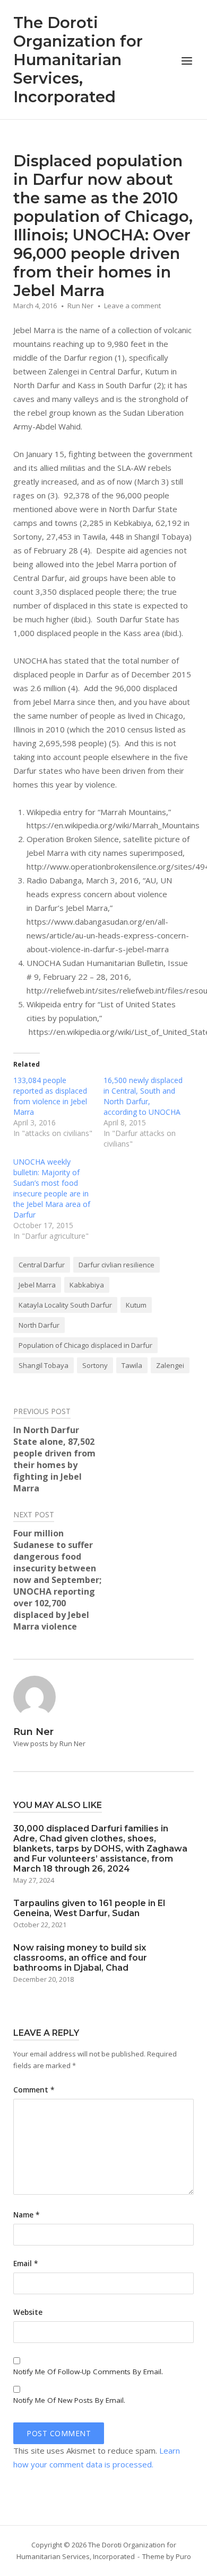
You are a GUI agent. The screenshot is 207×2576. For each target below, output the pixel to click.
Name (26, 2215)
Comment (34, 2090)
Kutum (136, 1305)
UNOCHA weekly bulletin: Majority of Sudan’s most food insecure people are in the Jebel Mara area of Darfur (52, 1188)
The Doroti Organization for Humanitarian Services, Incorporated (78, 60)
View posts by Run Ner (49, 1743)
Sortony (95, 1365)
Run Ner (80, 306)
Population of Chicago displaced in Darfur (85, 1345)
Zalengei (170, 1365)
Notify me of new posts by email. (69, 2400)
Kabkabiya (87, 1285)
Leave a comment (132, 306)
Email (25, 2264)
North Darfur (39, 1325)
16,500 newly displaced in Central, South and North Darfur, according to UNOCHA (143, 1096)
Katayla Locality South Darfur (65, 1305)
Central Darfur (42, 1265)
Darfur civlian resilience (117, 1265)
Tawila (132, 1365)
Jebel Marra (37, 1285)
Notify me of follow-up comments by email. (88, 2372)
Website (28, 2312)
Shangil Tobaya (44, 1365)
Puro (183, 2556)
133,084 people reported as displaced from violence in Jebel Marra (50, 1096)
